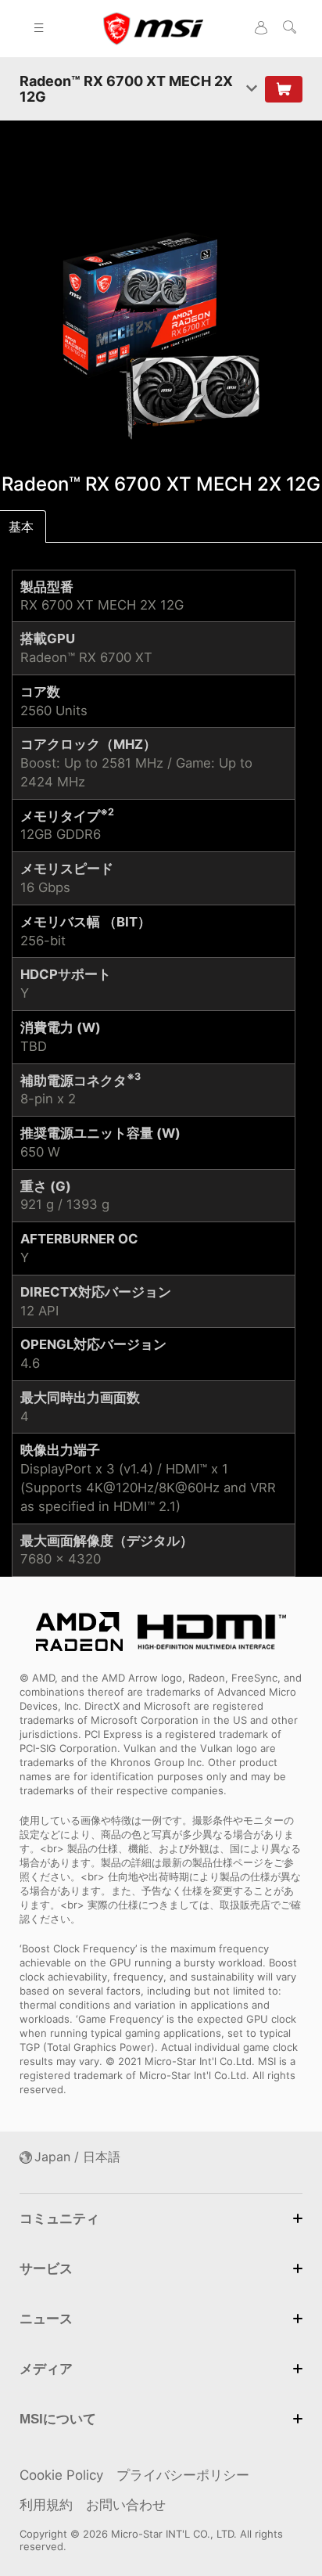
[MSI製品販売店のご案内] (284, 89)
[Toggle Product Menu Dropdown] (252, 89)
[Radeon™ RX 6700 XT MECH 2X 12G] (161, 334)
